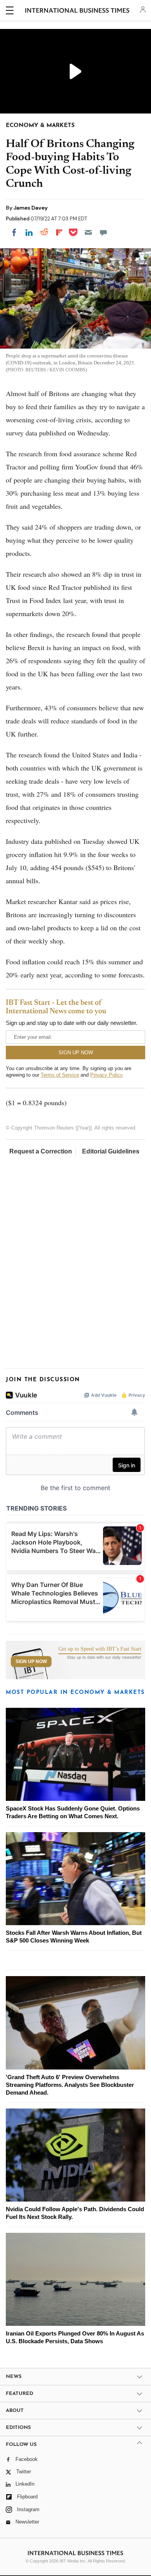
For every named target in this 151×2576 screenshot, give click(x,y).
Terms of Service (60, 1075)
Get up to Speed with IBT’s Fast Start (100, 1649)
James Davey (31, 208)
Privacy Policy (106, 1075)
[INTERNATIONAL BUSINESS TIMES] (77, 12)
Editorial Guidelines (111, 1151)
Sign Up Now (31, 1661)
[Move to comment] (103, 232)
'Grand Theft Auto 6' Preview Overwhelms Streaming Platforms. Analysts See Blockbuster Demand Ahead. (70, 2085)
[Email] (88, 232)
